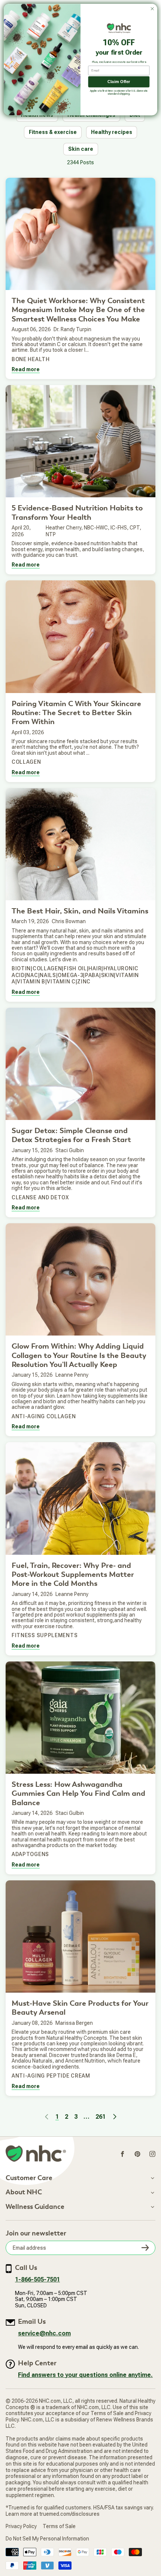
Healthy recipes (112, 132)
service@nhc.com (44, 2333)
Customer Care (29, 2178)
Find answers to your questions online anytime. (85, 2375)
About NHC (24, 2192)
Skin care (81, 149)
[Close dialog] (152, 9)
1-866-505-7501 (37, 2279)
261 (101, 2117)
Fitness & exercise (53, 132)
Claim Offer (119, 82)
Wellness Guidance (35, 2207)
